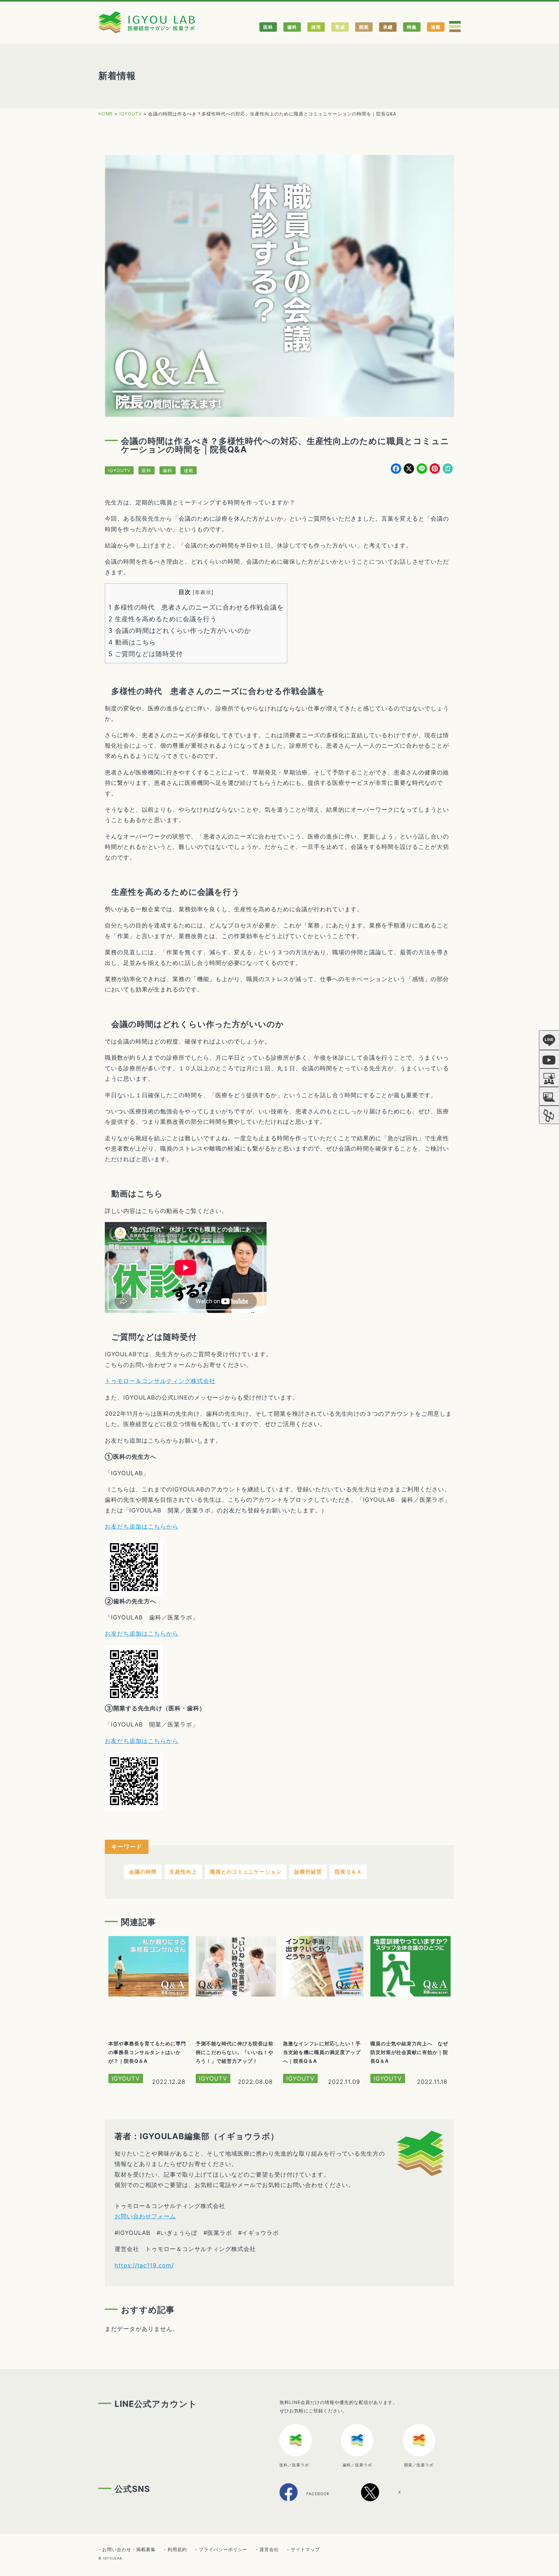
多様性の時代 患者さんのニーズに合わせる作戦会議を (196, 607)
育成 (340, 27)
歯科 (292, 27)
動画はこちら (132, 642)
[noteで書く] (448, 469)
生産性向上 (183, 1872)
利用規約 (177, 2549)
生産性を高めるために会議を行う (163, 619)
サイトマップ (305, 2549)
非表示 (203, 592)
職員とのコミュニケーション (246, 1872)
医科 (268, 27)
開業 (364, 27)
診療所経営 (308, 1872)
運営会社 (269, 2549)
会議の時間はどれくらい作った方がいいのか (180, 631)
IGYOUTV (119, 470)
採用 (316, 27)
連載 (436, 27)
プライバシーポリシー (223, 2549)
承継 (388, 27)
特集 (412, 27)
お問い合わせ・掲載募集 (129, 2549)
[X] (388, 2499)
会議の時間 (143, 1872)
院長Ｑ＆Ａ (348, 1872)
